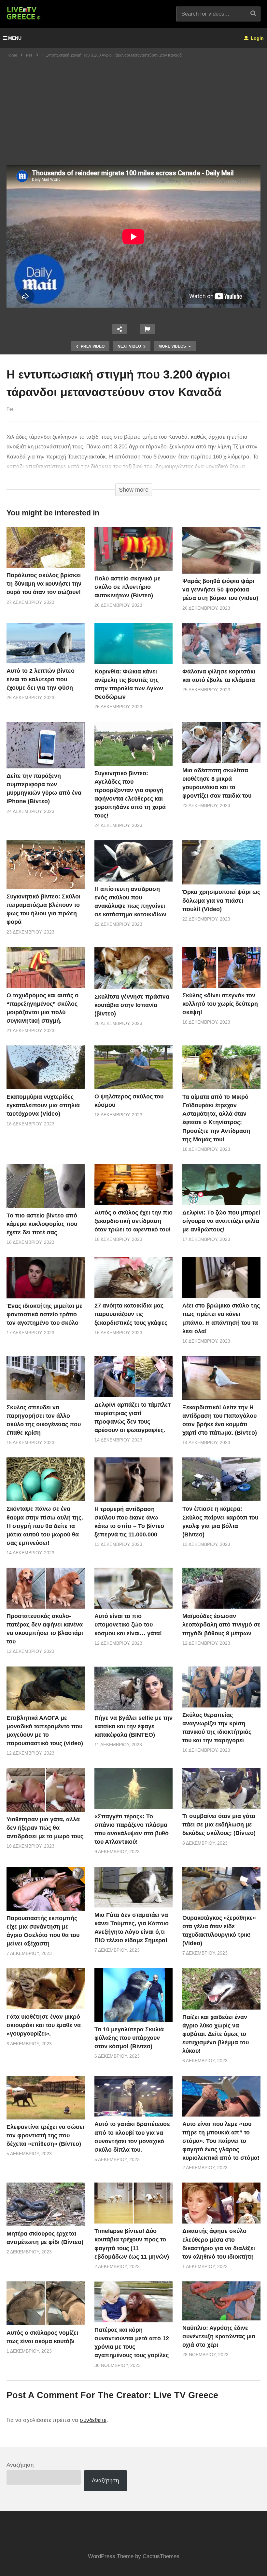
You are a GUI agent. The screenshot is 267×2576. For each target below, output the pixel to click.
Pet (10, 409)
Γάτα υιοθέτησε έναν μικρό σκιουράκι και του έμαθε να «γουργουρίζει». (44, 2025)
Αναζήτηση (20, 2465)
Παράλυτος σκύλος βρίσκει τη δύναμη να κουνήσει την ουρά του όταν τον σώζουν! (44, 584)
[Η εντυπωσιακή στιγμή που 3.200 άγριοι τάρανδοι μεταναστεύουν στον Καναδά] (46, 547)
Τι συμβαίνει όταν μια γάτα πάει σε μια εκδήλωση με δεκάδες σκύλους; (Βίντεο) (219, 1825)
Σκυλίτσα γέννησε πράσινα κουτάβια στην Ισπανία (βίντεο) (132, 1005)
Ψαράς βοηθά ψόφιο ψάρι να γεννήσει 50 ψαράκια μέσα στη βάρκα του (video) (220, 590)
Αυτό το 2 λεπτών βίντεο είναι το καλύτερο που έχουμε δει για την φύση (41, 679)
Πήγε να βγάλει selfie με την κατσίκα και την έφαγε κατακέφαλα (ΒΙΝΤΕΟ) (133, 1726)
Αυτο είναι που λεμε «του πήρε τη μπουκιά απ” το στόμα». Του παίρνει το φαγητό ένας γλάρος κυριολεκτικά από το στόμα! (221, 2141)
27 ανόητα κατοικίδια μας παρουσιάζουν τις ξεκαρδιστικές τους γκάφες (131, 1314)
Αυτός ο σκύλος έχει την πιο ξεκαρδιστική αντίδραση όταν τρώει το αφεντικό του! (133, 1221)
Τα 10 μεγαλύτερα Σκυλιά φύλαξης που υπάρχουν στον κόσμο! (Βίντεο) (129, 2038)
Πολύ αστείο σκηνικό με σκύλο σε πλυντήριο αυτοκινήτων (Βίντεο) (127, 587)
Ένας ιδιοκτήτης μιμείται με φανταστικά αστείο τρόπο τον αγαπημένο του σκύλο (44, 1314)
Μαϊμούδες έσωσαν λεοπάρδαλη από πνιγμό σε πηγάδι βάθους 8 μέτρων (221, 1625)
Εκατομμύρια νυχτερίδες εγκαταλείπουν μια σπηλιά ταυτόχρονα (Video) (43, 1105)
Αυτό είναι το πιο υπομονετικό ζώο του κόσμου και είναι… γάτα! (128, 1625)
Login (257, 38)
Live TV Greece (186, 2395)
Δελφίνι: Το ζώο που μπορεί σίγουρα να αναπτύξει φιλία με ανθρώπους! (221, 1221)
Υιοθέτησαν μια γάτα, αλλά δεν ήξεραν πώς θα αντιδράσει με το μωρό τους (45, 1828)
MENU (15, 38)
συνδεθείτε (93, 2420)
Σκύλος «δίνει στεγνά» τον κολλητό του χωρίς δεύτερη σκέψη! (220, 1004)
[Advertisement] (133, 116)
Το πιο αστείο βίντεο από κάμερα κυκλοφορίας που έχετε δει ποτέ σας (42, 1224)
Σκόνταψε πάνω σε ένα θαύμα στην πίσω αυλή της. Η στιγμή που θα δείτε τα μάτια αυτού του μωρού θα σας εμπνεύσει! (45, 1526)
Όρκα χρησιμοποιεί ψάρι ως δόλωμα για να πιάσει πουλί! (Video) (221, 900)
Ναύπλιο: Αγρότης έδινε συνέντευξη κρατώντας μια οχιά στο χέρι (219, 2336)
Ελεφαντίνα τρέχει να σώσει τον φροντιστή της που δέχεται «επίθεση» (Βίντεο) (45, 2135)
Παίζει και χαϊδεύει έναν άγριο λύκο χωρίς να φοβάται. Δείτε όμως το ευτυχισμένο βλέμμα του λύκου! (216, 2034)
